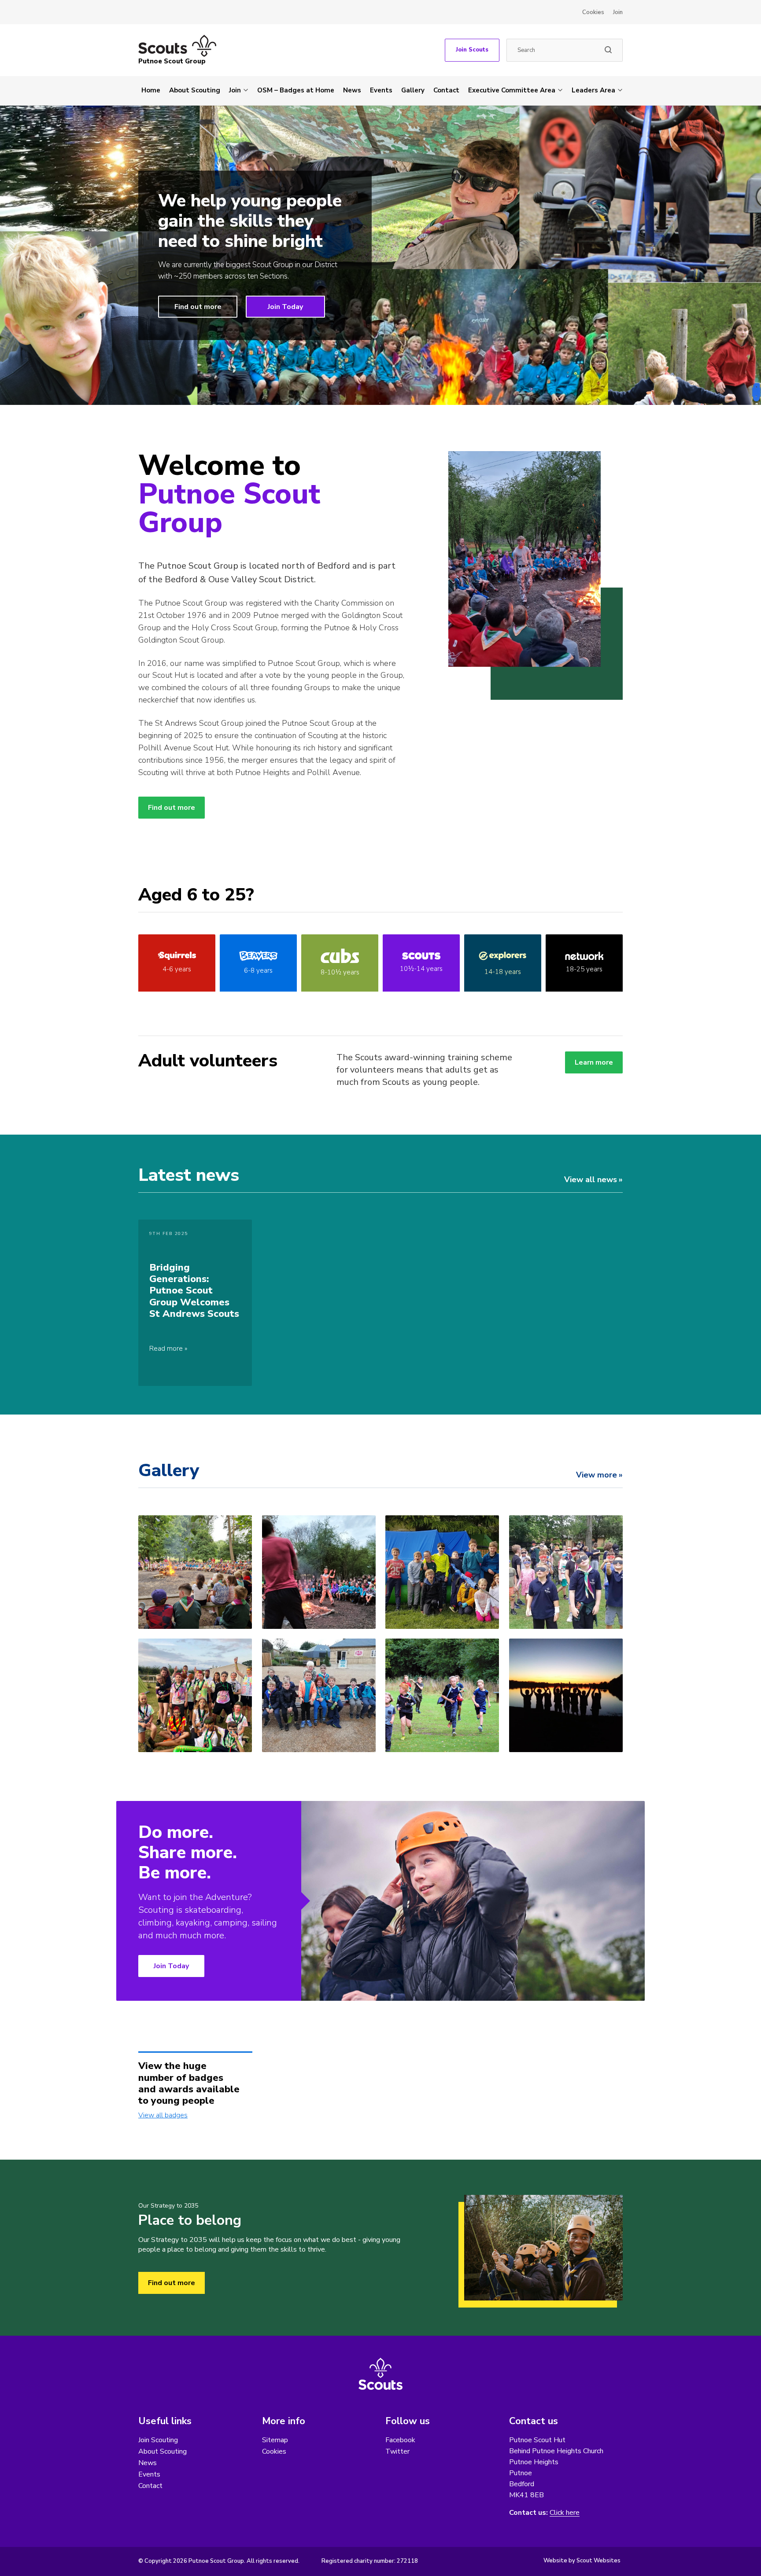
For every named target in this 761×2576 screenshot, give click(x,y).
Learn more (594, 1062)
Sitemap (275, 2440)
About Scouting (195, 90)
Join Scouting (158, 2440)
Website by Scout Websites (582, 2561)
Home (151, 90)
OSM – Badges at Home (296, 90)
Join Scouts (472, 50)
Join (618, 12)
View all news (591, 1180)
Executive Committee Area (512, 90)
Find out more (198, 306)
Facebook (400, 2440)
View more (597, 1475)
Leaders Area (593, 90)
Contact (446, 90)
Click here (565, 2513)
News (352, 90)
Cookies (593, 12)
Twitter (397, 2451)
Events (381, 90)
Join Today (285, 306)
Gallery (413, 90)
